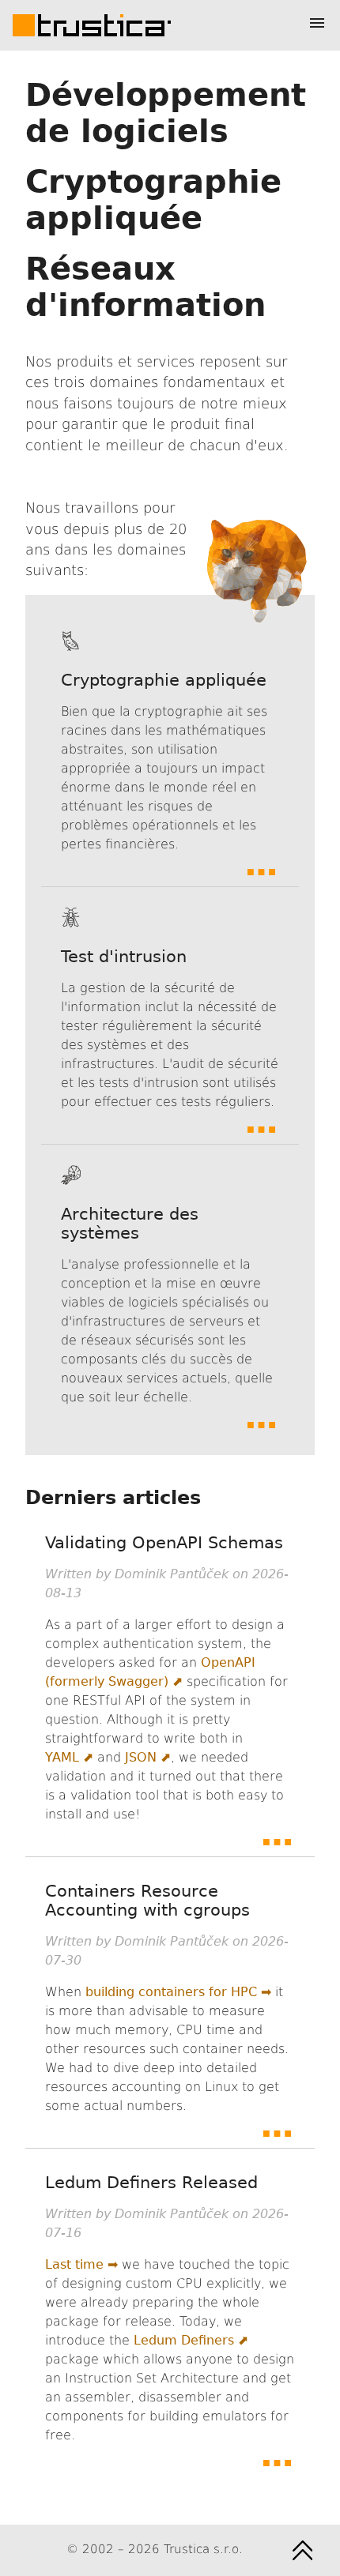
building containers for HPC (171, 1992)
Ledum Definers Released (151, 2183)
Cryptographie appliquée (164, 680)
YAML (62, 1757)
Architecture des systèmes (130, 1224)
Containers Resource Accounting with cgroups (147, 1901)
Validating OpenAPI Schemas (164, 1543)
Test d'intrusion (124, 957)
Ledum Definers (184, 2340)
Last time (74, 2264)
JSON (141, 1757)
